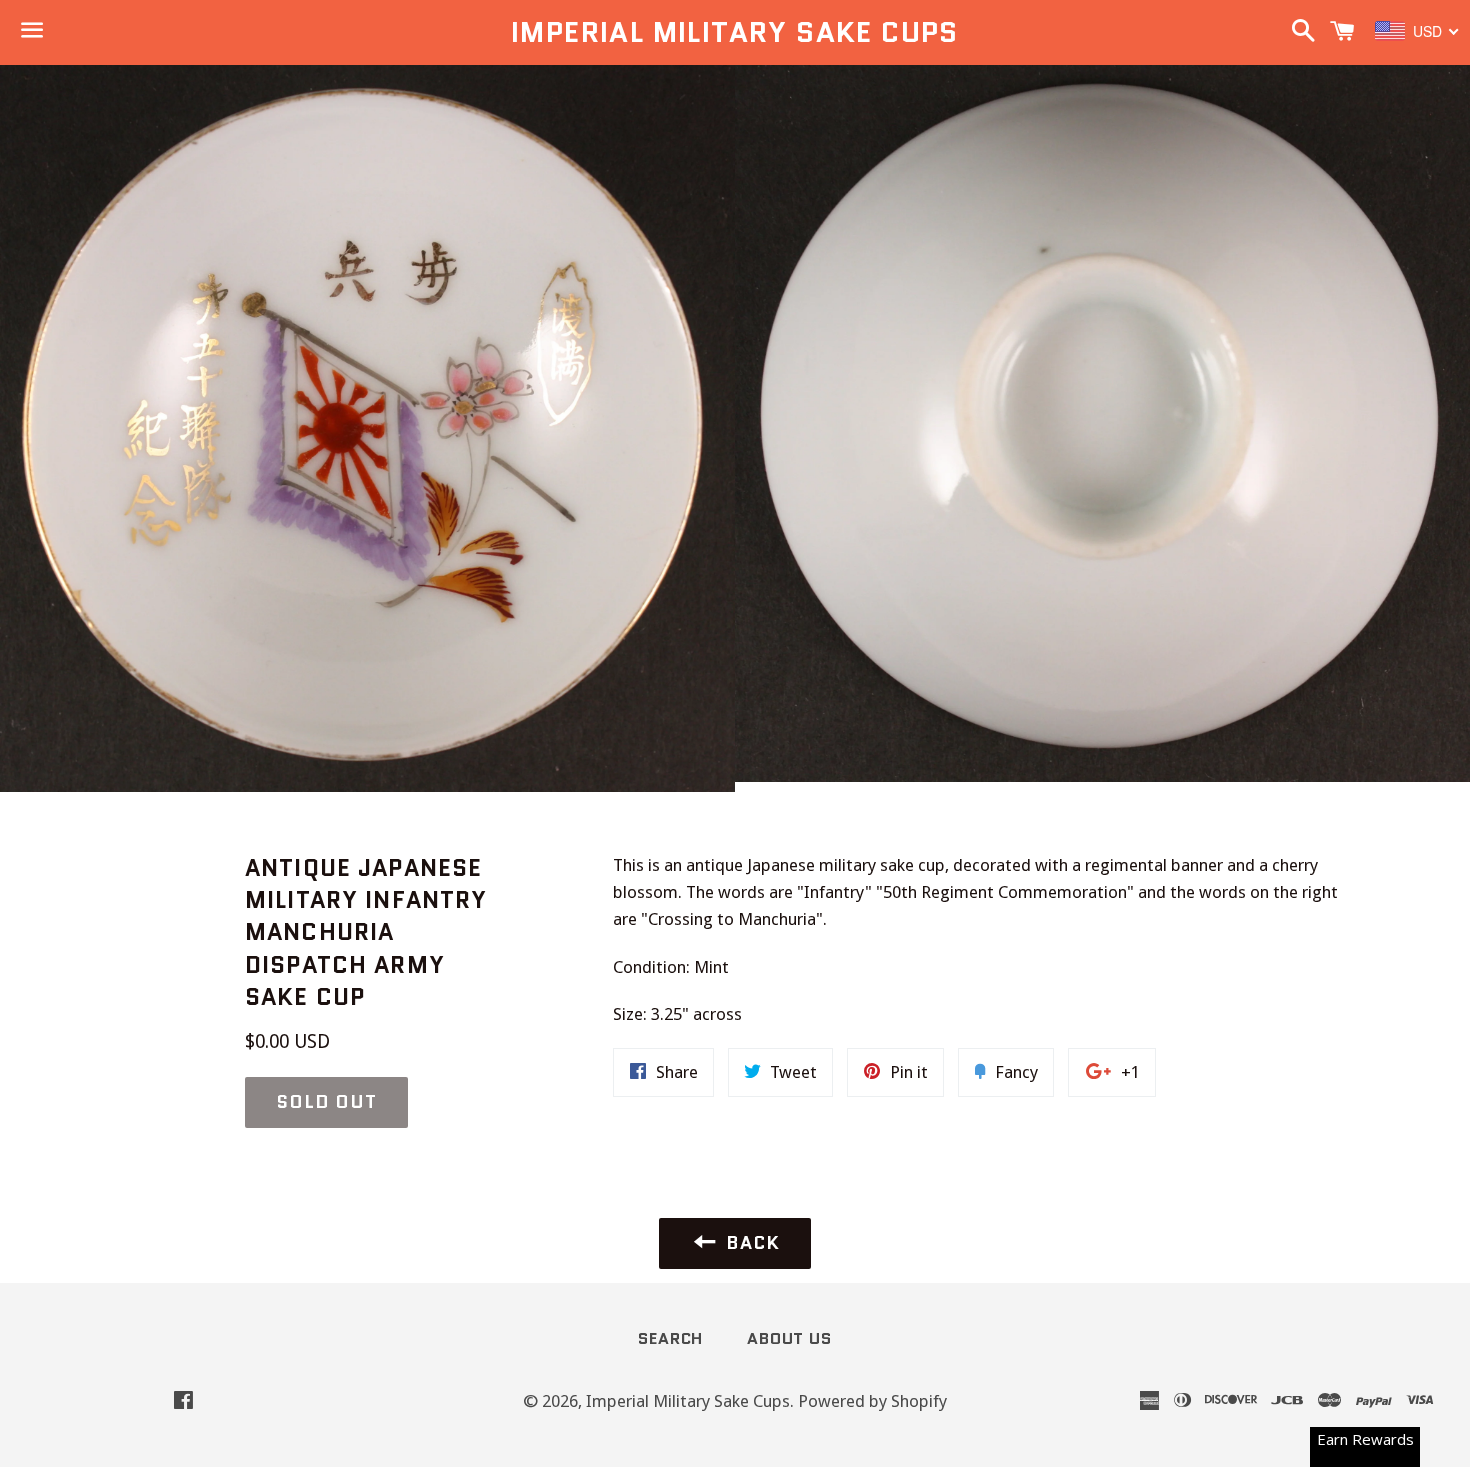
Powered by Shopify (872, 1401)
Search (670, 1338)
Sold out (326, 1102)
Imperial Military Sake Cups (735, 32)
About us (789, 1338)
